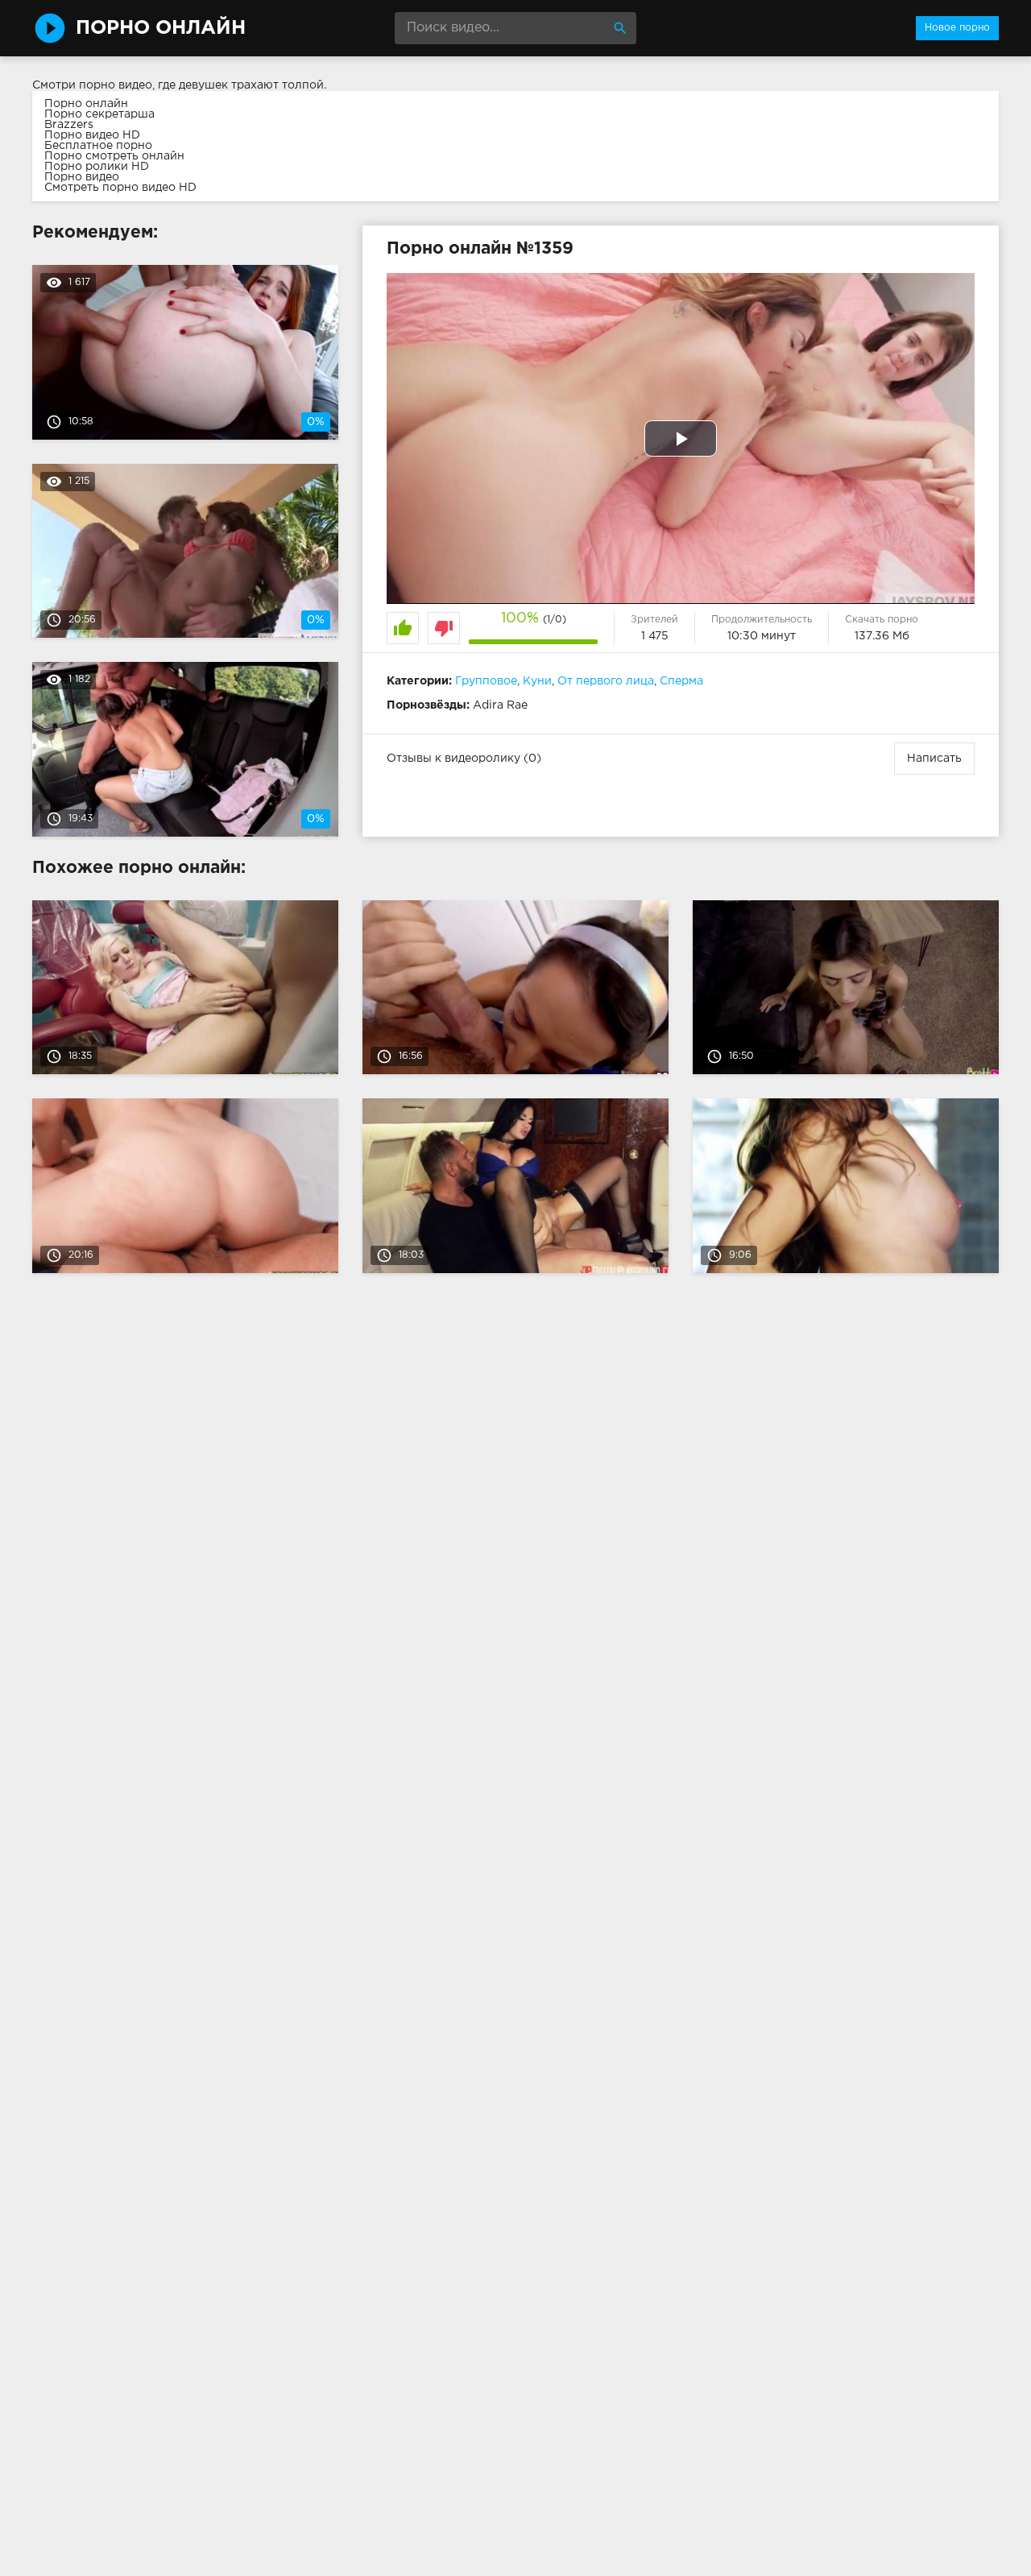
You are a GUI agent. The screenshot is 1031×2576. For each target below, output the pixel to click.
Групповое (486, 681)
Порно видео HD (92, 135)
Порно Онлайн (161, 28)
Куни (537, 681)
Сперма (681, 681)
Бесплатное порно (98, 146)
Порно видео (82, 177)
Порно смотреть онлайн (114, 156)
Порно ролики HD (97, 167)
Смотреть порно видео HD (120, 188)
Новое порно (957, 28)
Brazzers (69, 125)
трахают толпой (277, 85)
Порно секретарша (99, 114)
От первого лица (606, 681)
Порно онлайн (86, 104)
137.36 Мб (882, 636)
